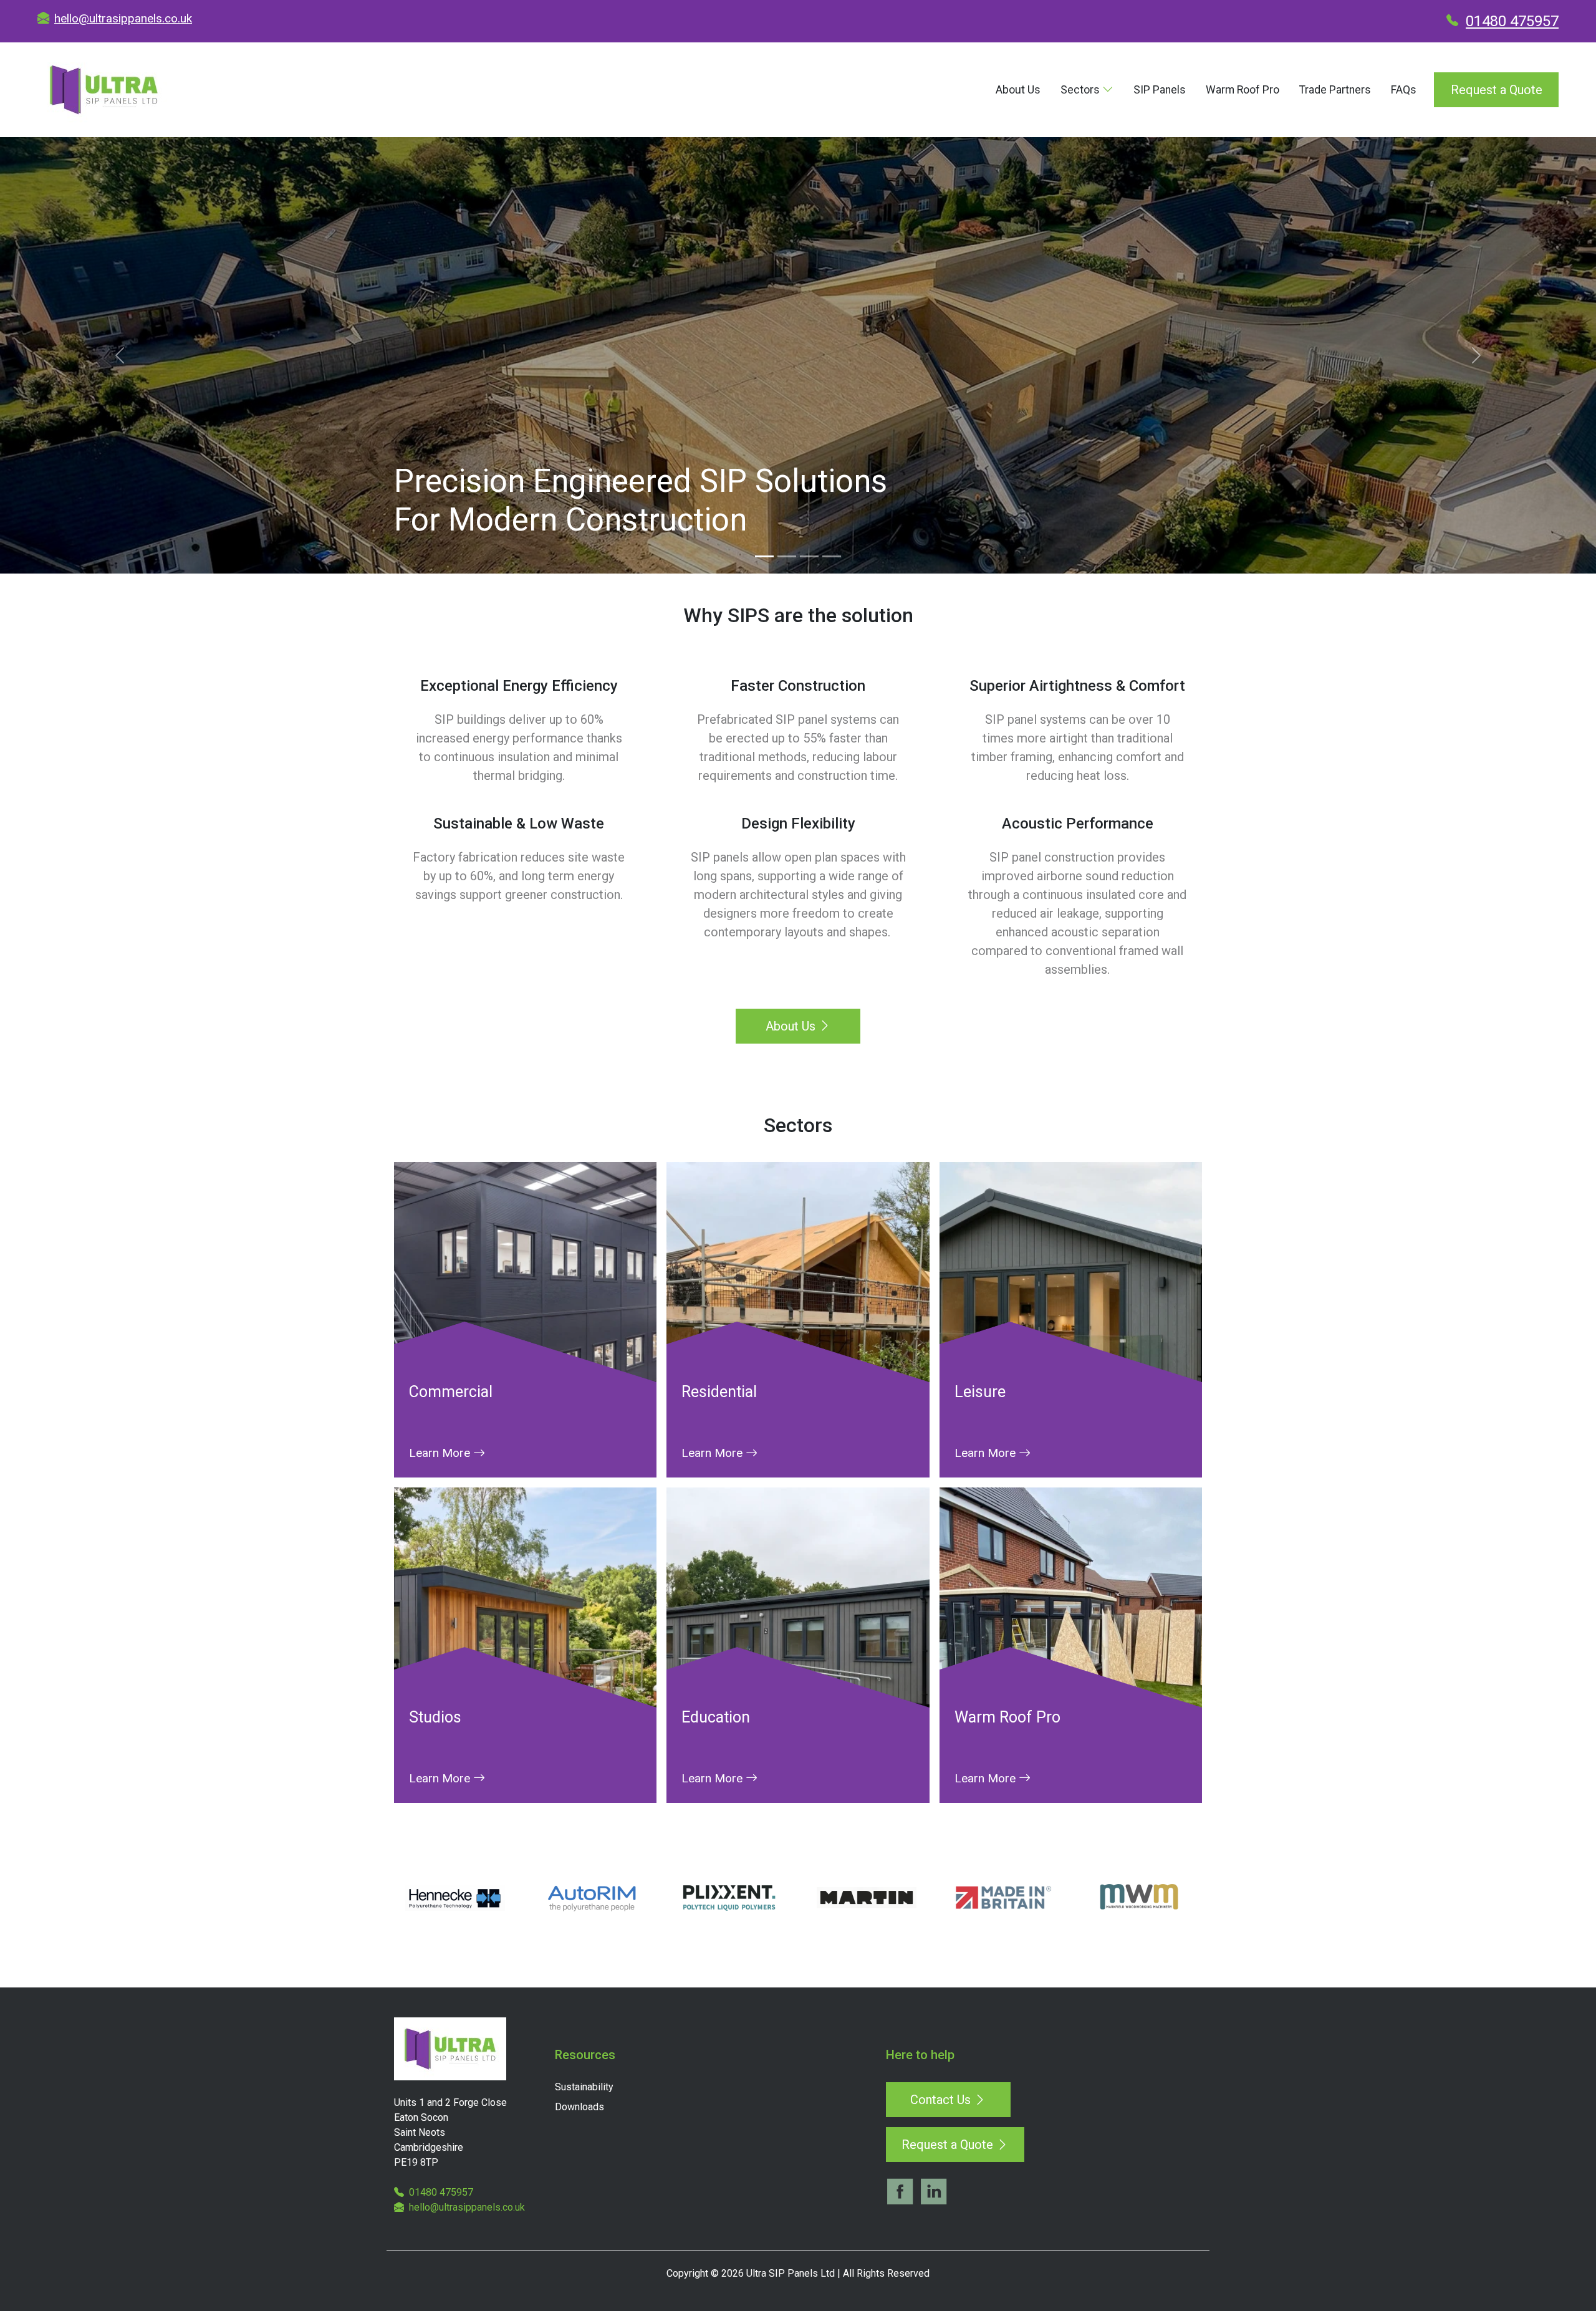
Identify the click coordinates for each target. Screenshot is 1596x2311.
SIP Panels (1160, 90)
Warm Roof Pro (1243, 90)
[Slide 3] (809, 556)
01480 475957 (1512, 21)
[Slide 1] (764, 556)
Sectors (1081, 90)
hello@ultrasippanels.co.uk (123, 18)
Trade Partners (1335, 90)
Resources (585, 2055)
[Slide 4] (832, 556)
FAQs (1404, 90)
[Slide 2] (787, 556)
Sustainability (584, 2087)
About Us (1018, 90)
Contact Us (942, 2100)
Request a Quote (1497, 90)
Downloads (579, 2107)
